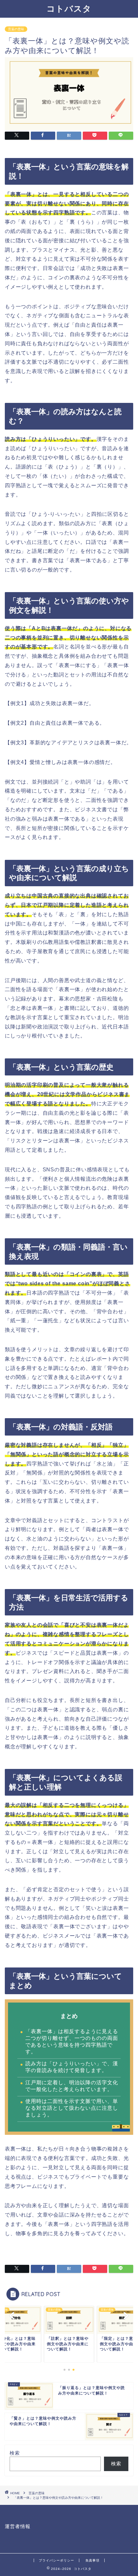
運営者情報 (18, 2526)
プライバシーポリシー (56, 2560)
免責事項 (92, 2560)
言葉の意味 (16, 29)
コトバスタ (69, 8)
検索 (15, 2453)
